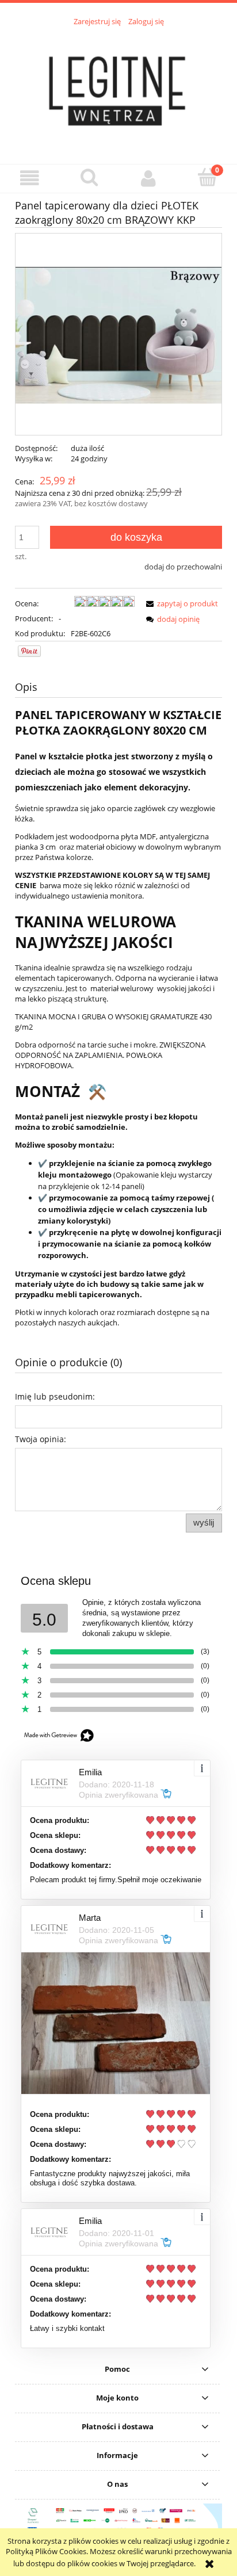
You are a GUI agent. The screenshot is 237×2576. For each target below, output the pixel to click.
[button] (30, 178)
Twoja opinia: (41, 1439)
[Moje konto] (148, 178)
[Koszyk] (207, 177)
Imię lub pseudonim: (55, 1396)
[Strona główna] (118, 89)
